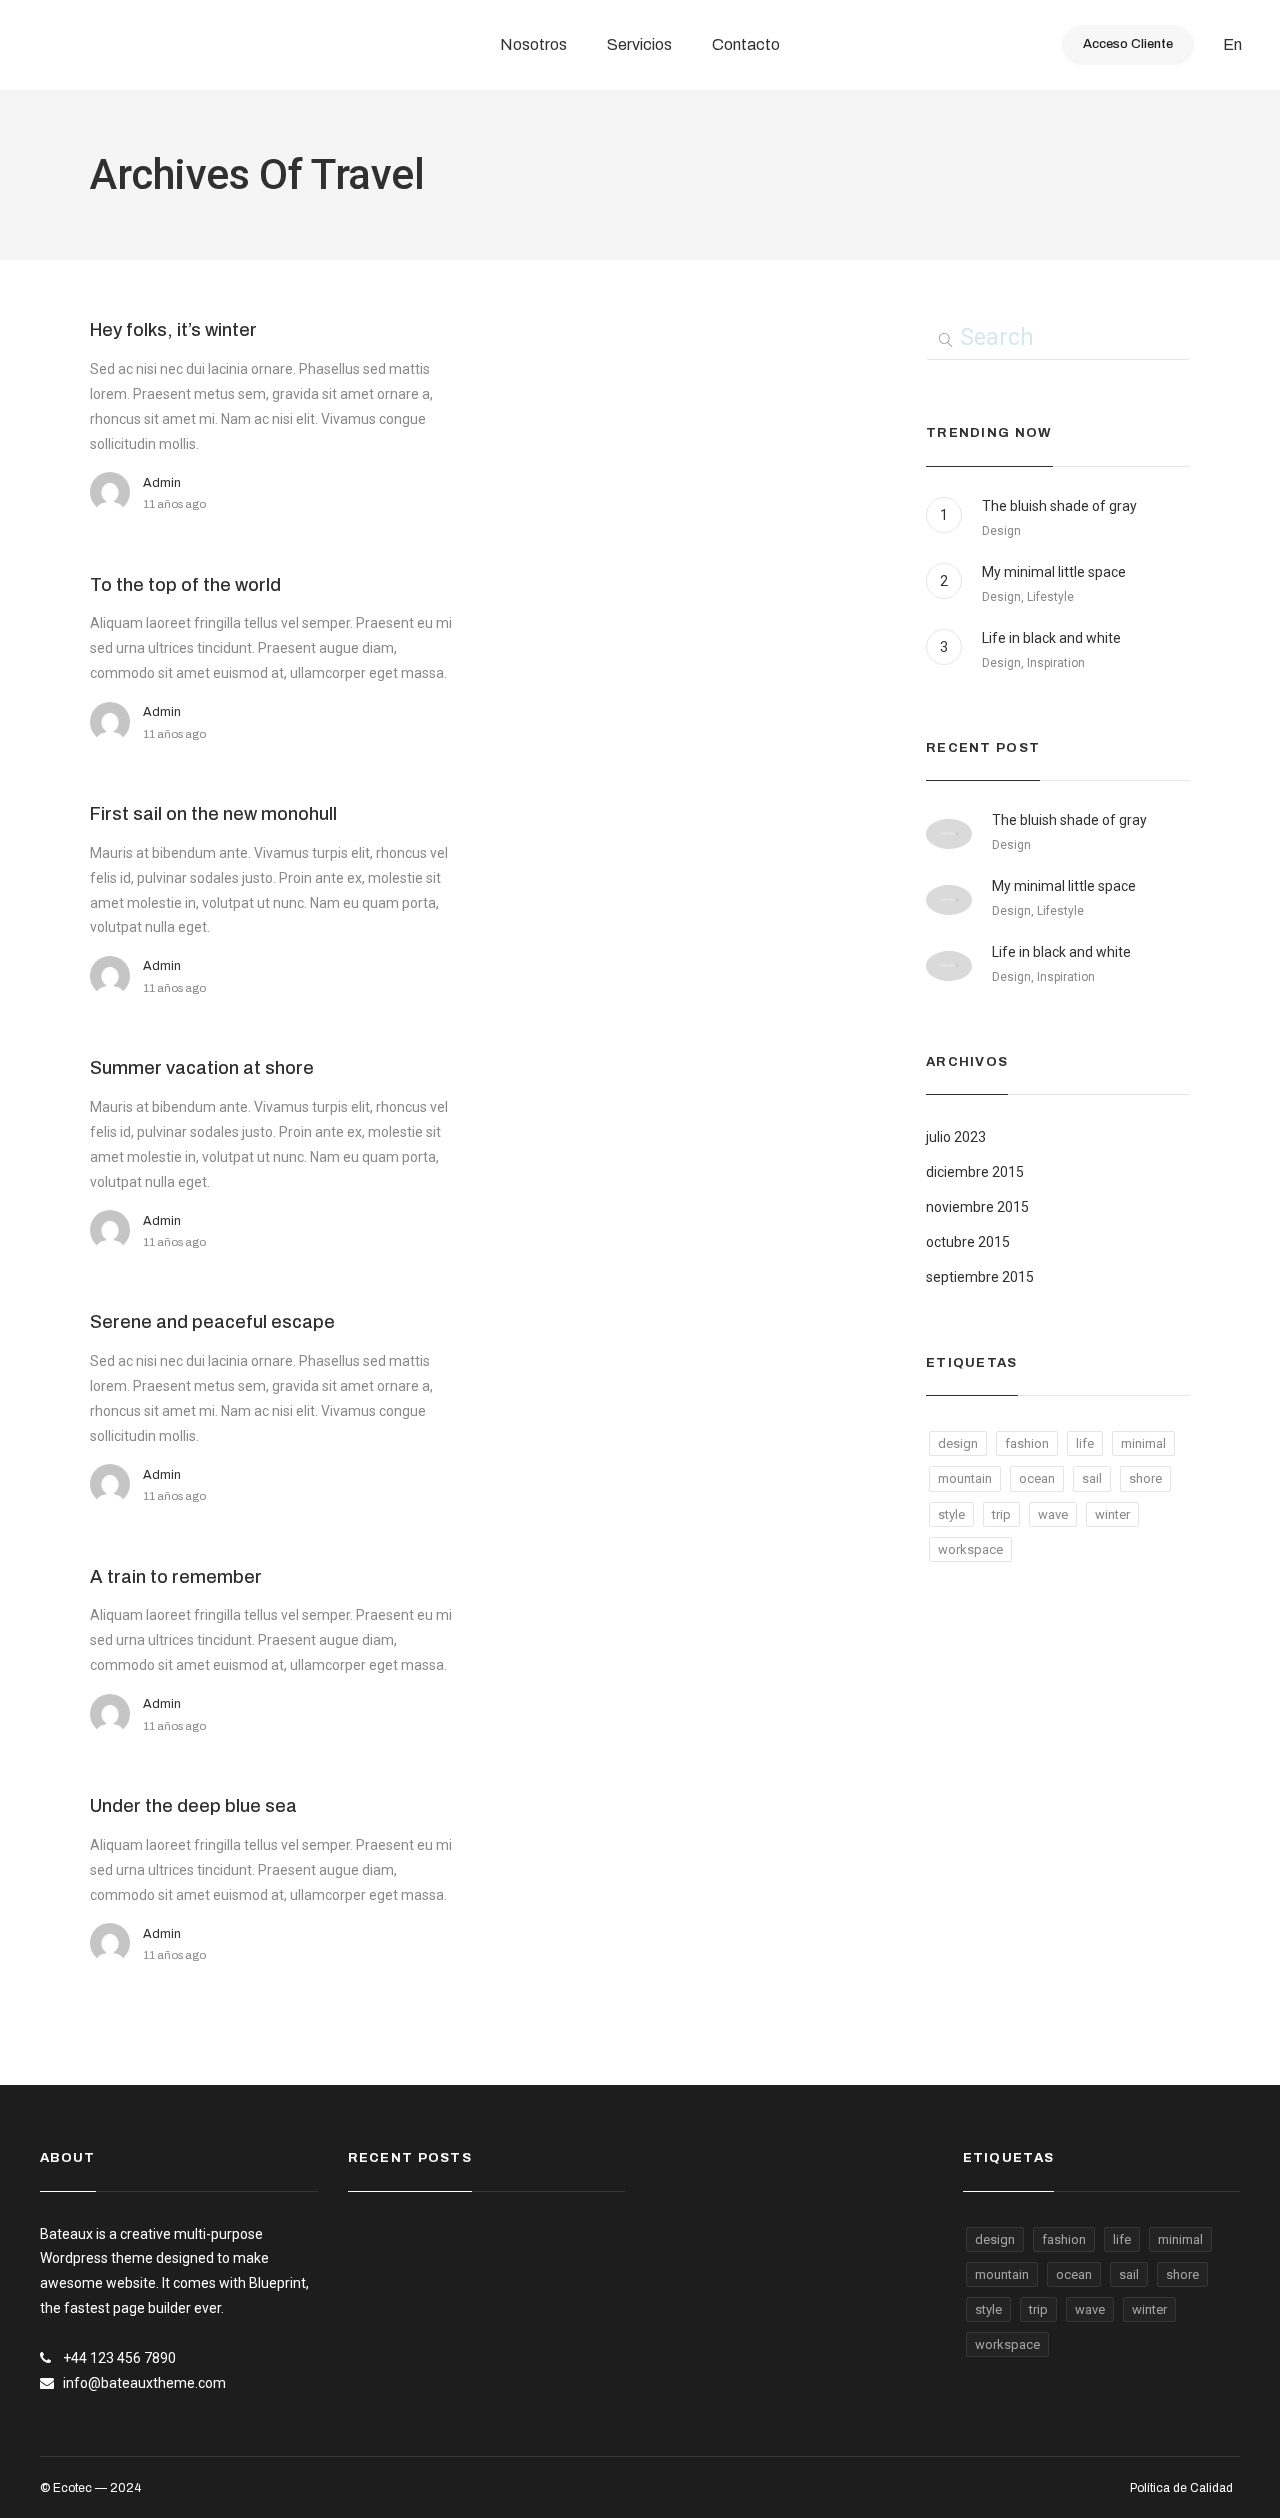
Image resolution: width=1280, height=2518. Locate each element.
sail (1092, 1478)
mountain (965, 1478)
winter (1112, 1514)
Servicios (639, 44)
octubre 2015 (968, 1242)
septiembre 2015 (980, 1277)
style (951, 1514)
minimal (1143, 1443)
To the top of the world (185, 585)
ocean (1037, 1478)
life (1085, 1443)
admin (162, 483)
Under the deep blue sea (193, 1806)
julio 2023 (956, 1137)
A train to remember (176, 1577)
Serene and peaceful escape (212, 1322)
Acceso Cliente (1128, 44)
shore (1145, 1478)
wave (1053, 1514)
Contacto (746, 44)
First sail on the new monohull (213, 814)
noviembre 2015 (977, 1207)
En (1232, 44)
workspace (970, 1549)
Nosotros (533, 44)
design (958, 1443)
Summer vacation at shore (202, 1068)
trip (1001, 1514)
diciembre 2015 (975, 1172)
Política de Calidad (1181, 2488)
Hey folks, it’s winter (173, 330)
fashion (1027, 1443)
